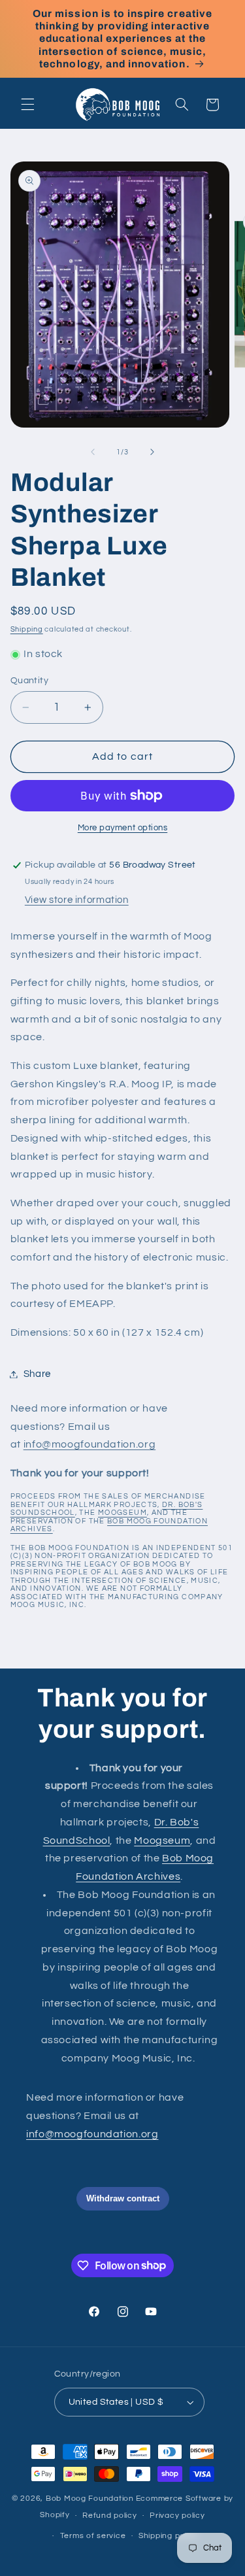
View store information (77, 900)
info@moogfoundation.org (90, 1444)
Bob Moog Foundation (90, 2499)
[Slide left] (93, 452)
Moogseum (122, 1513)
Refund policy (110, 2516)
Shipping (27, 629)
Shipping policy (168, 2536)
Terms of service (93, 2536)
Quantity (29, 681)
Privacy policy (177, 2516)
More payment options (123, 828)
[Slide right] (152, 452)
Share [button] (37, 1374)
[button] (27, 105)
